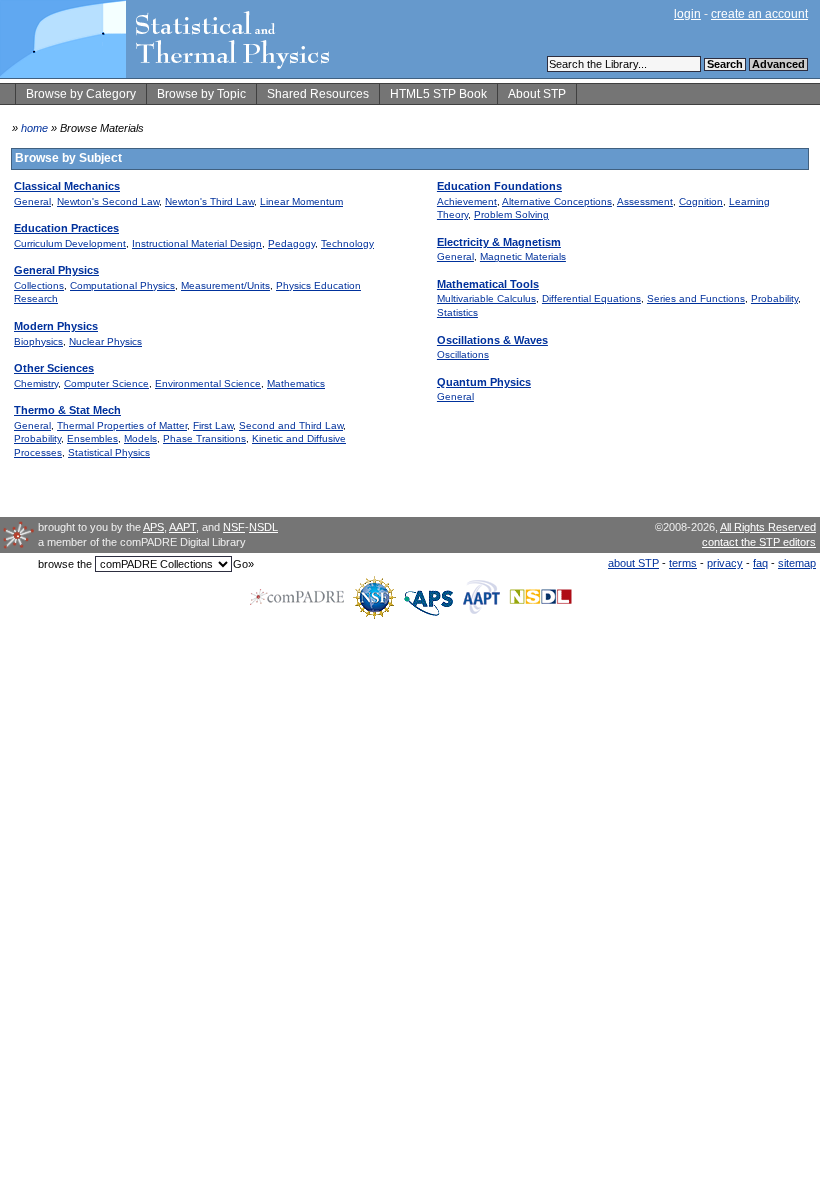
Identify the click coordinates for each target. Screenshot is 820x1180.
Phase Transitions (204, 438)
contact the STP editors (759, 542)
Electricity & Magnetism (499, 242)
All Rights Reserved (768, 527)
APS (153, 527)
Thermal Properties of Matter (122, 425)
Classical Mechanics (67, 186)
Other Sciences (54, 368)
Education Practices (66, 228)
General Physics (56, 270)
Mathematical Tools (488, 284)
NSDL (263, 527)
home (34, 128)
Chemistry (36, 383)
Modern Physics (56, 326)
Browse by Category (81, 94)
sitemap (797, 563)
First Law (213, 425)
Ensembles (92, 438)
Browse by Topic (201, 94)
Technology (347, 243)
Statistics (457, 312)
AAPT (182, 527)
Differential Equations (591, 298)
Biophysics (38, 341)
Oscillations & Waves (492, 340)
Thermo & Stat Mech (67, 410)
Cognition (701, 201)
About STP (537, 94)
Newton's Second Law (108, 201)
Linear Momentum (301, 201)
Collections (39, 285)
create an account (759, 14)
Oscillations (463, 354)
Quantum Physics (484, 382)
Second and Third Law (291, 425)
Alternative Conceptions (557, 201)
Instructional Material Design (197, 243)
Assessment (645, 201)
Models (140, 438)
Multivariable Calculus (486, 298)
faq (760, 563)
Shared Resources (318, 94)
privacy (725, 563)
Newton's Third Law (209, 201)
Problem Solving (511, 214)
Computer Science (106, 383)
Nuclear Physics (105, 341)
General (32, 201)
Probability (37, 438)
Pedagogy (291, 243)
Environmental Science (208, 383)
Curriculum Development (70, 243)
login (687, 14)
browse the (65, 564)
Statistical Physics (109, 452)
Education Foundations (499, 186)
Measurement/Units (225, 285)
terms (683, 563)
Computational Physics (122, 285)
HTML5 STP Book (438, 94)
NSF (234, 527)
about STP (633, 563)
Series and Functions (696, 298)
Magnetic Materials (523, 256)
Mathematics (296, 383)
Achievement (467, 201)
